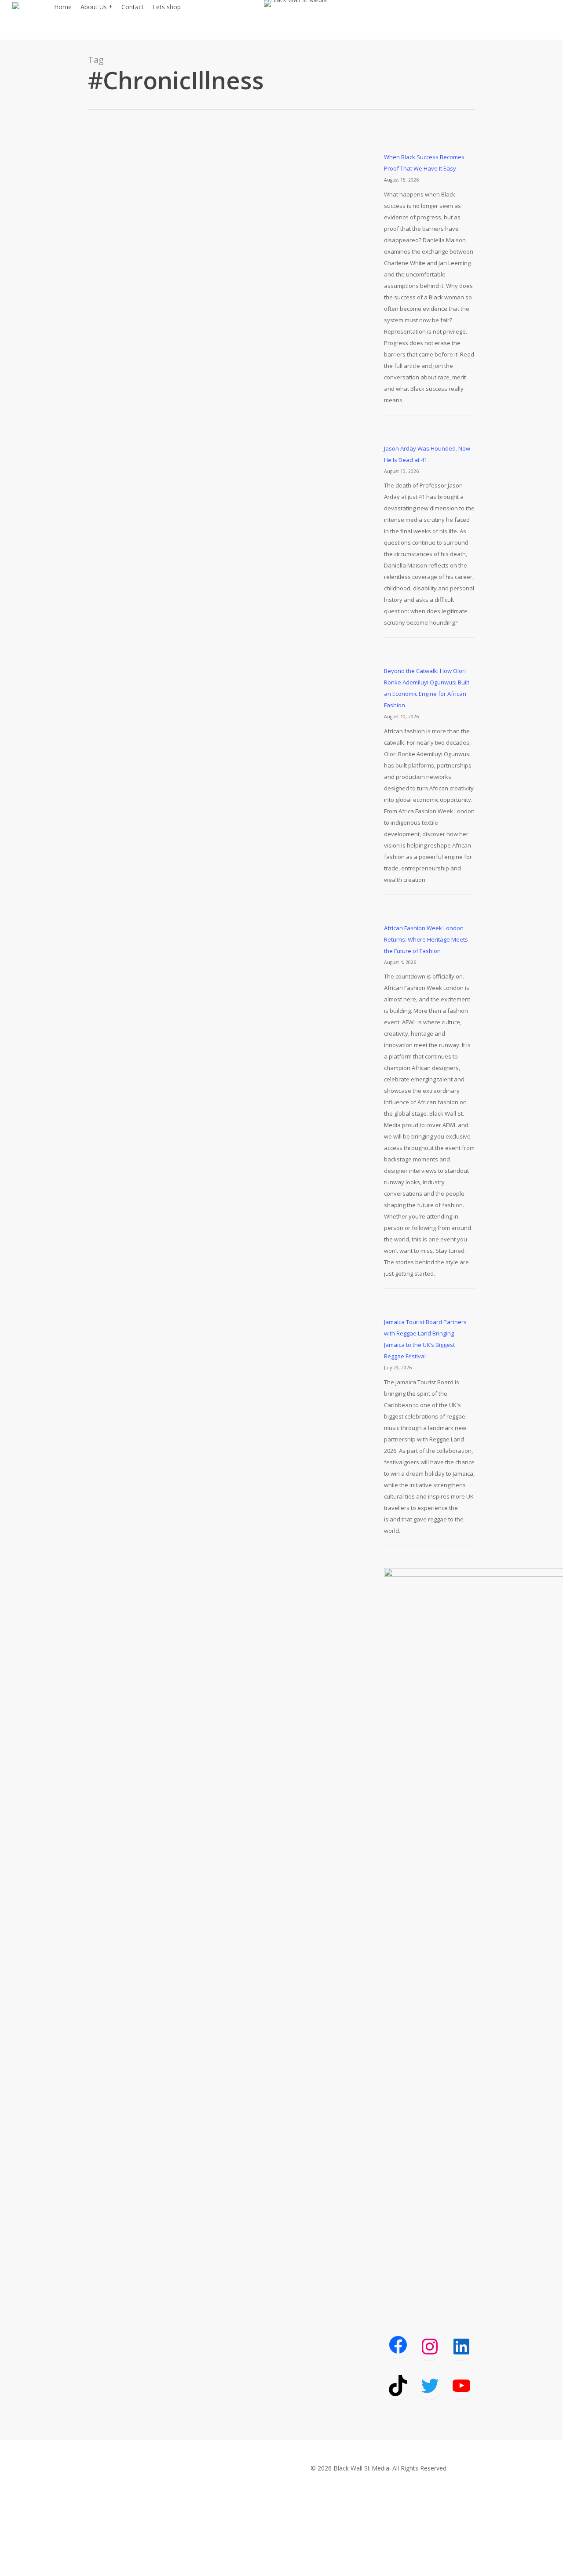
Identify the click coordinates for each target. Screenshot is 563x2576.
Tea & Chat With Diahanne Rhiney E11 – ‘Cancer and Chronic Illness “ (237, 1895)
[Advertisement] (430, 2154)
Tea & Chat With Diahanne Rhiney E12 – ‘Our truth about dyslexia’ (237, 1521)
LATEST (141, 427)
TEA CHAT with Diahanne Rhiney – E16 (233, 782)
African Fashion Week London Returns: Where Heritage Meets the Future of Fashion (426, 939)
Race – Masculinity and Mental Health (232, 411)
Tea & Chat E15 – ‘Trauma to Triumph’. (235, 1154)
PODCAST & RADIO (184, 427)
